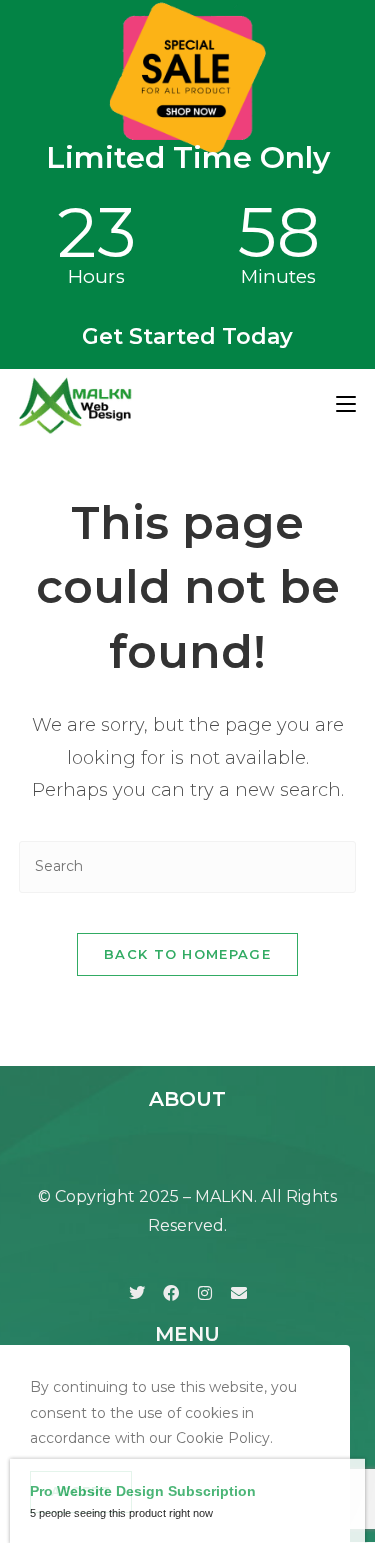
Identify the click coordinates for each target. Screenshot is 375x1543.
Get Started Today (187, 336)
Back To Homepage (187, 954)
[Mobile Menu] (346, 404)
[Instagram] (205, 1293)
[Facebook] (171, 1293)
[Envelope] (239, 1293)
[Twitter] (137, 1293)
